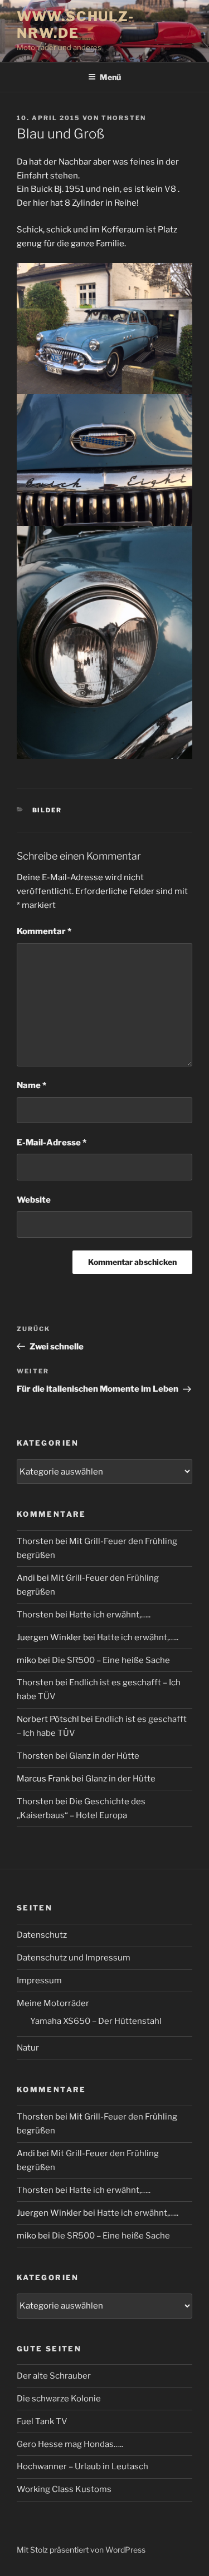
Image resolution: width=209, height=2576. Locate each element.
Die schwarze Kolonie (59, 2399)
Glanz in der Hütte (104, 1756)
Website (34, 1200)
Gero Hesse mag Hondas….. (70, 2444)
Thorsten (124, 118)
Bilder (47, 810)
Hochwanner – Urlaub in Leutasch (82, 2466)
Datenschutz (42, 1935)
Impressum (39, 1981)
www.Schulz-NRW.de (76, 25)
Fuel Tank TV (42, 2421)
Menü (110, 77)
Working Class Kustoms (64, 2489)
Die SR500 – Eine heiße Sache (111, 1660)
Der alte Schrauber (54, 2376)
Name (31, 1085)
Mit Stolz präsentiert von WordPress (81, 2550)
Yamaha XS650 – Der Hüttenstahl (96, 2021)
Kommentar (44, 931)
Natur (28, 2048)
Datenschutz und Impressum (74, 1958)
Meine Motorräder (53, 2003)
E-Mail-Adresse (52, 1143)
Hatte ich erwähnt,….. (110, 1615)
